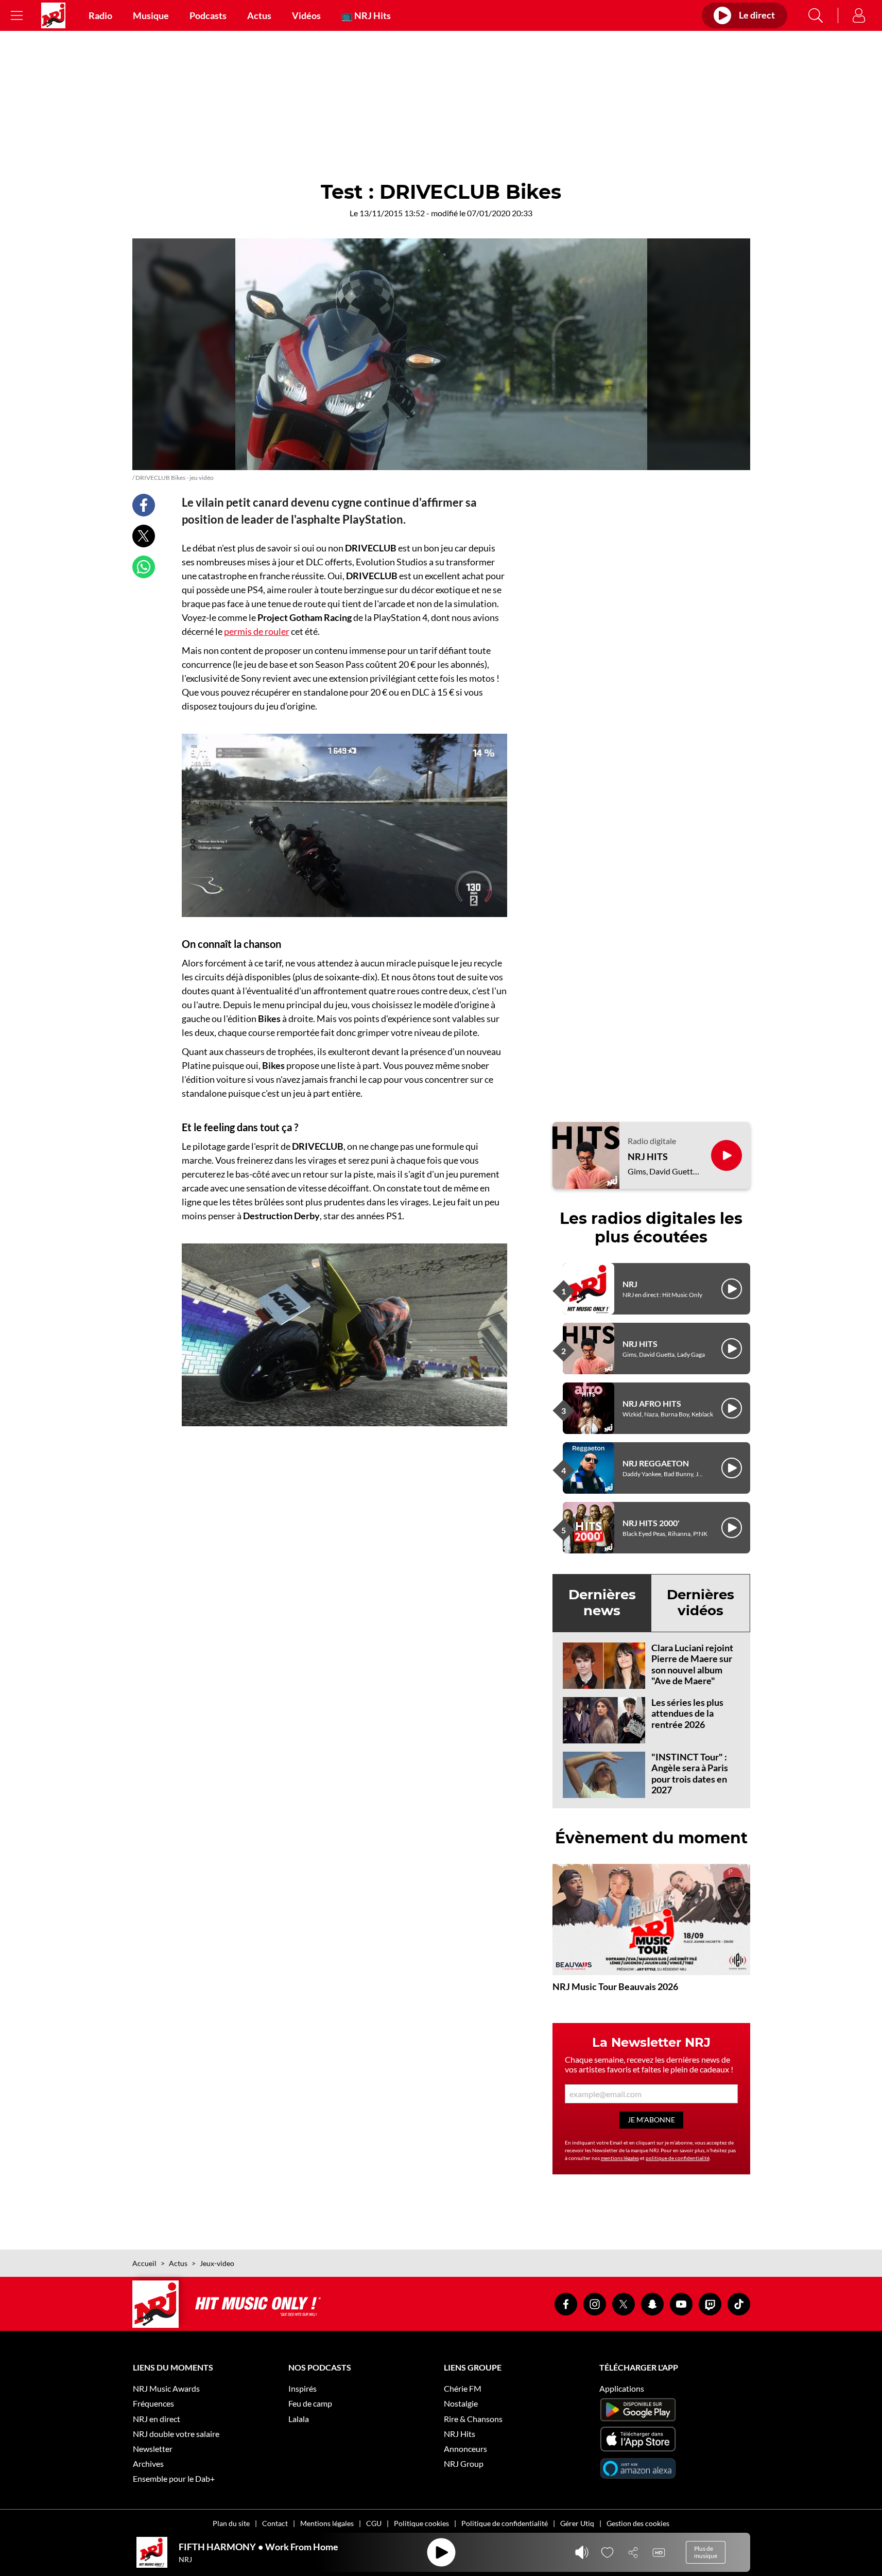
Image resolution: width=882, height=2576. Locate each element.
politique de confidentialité (678, 2158)
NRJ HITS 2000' (651, 1523)
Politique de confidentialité (505, 2523)
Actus (259, 15)
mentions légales (620, 2158)
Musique (151, 15)
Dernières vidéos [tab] (701, 1603)
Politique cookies (421, 2523)
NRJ (630, 1284)
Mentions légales (327, 2523)
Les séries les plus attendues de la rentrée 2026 (687, 1713)
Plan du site (231, 2523)
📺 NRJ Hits (366, 15)
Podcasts (208, 15)
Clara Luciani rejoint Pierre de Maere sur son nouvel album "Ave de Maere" (692, 1664)
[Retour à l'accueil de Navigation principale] (53, 15)
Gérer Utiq (577, 2523)
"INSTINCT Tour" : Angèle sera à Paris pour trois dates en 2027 (690, 1774)
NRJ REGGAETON (656, 1463)
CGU (374, 2523)
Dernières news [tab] (602, 1603)
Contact (275, 2523)
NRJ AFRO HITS (652, 1403)
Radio (100, 15)
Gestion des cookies (638, 2523)
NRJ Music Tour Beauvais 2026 (615, 1986)
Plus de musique (706, 2552)
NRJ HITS (648, 1157)
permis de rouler (257, 631)
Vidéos (306, 15)
